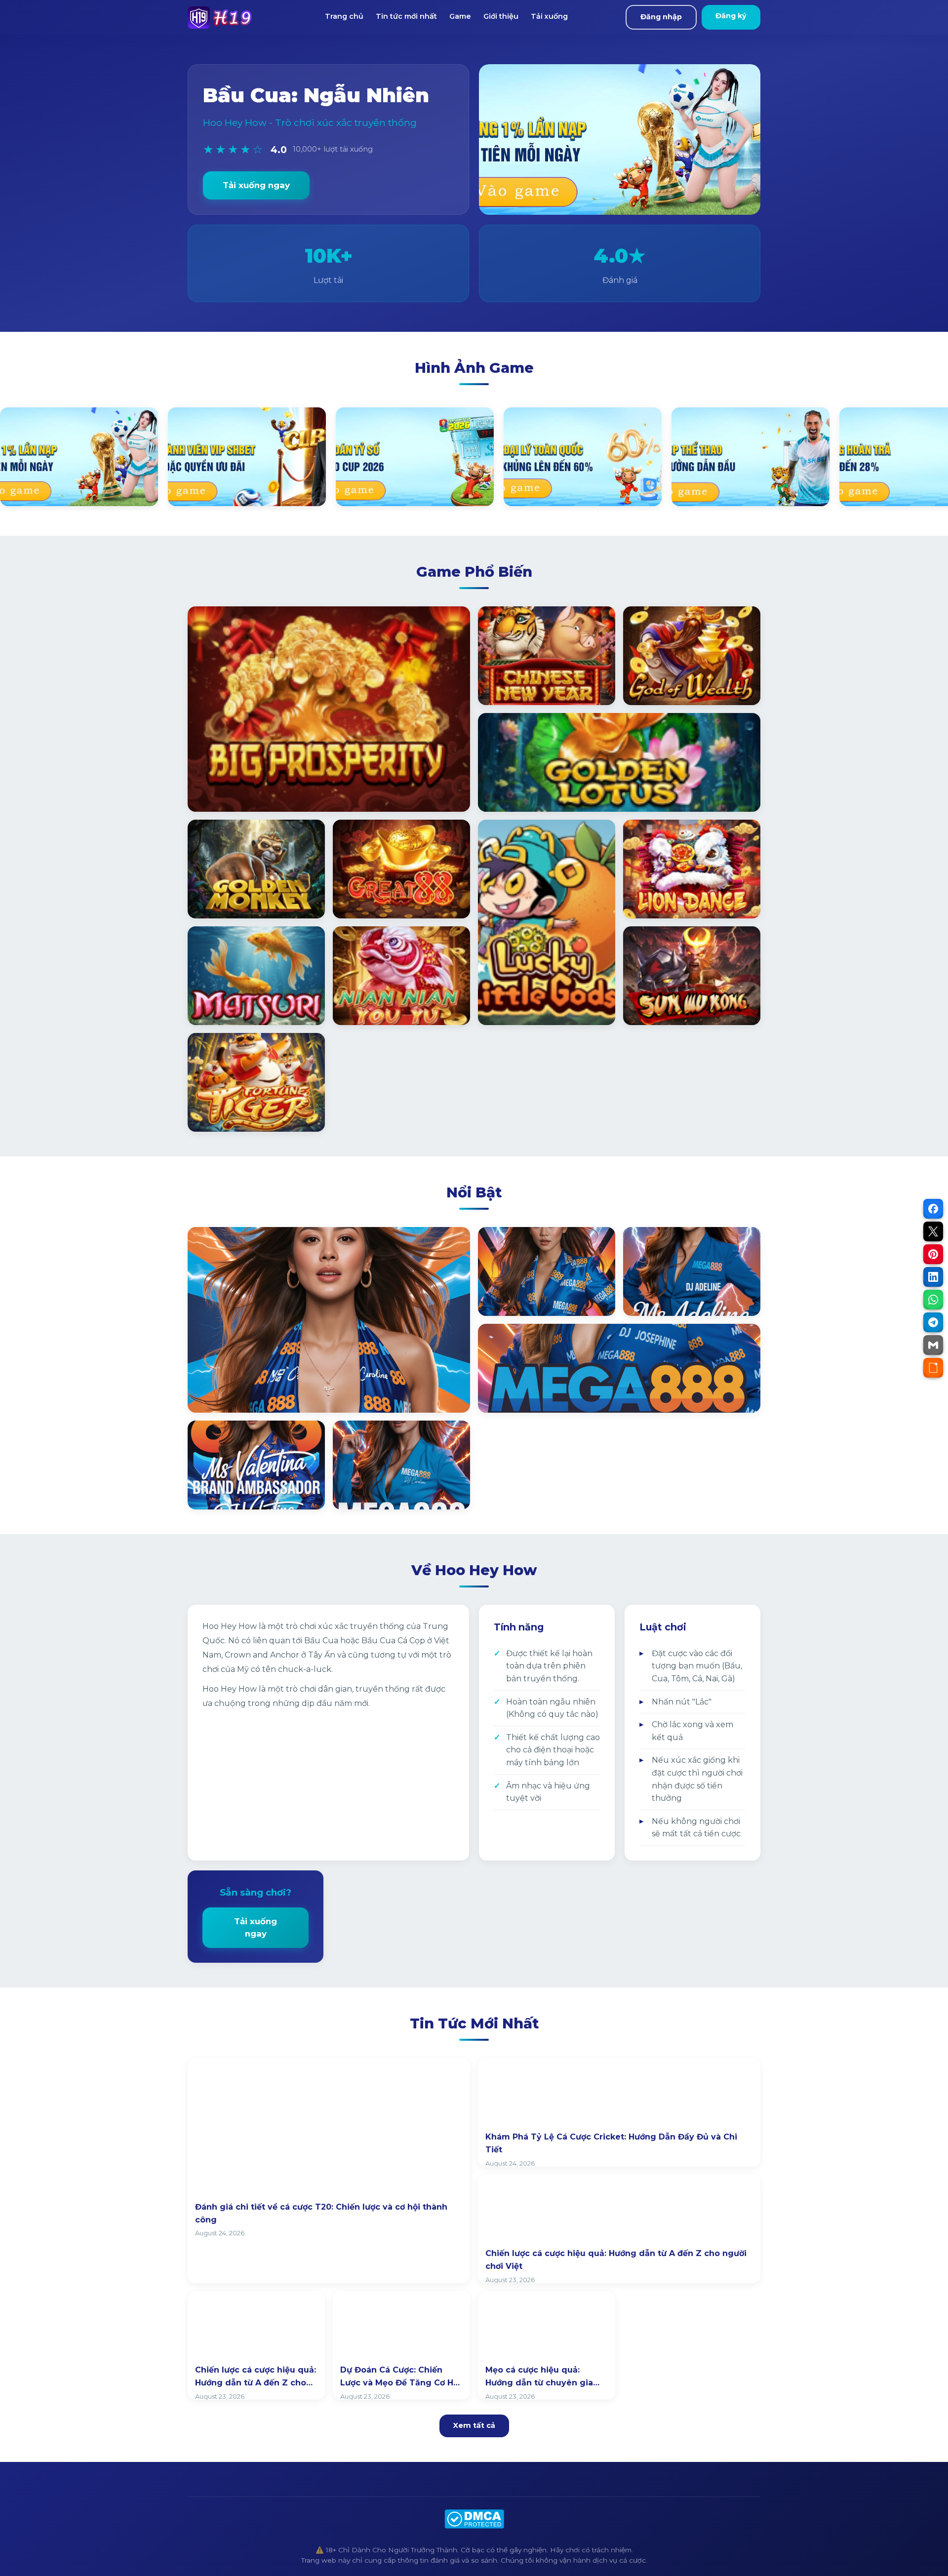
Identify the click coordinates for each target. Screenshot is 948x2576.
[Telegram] (933, 1322)
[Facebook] (933, 1209)
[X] (933, 1231)
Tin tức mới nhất (406, 16)
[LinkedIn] (933, 1277)
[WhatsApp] (933, 1300)
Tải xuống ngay (256, 185)
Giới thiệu (501, 16)
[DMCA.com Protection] (474, 2519)
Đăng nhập (661, 17)
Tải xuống (549, 16)
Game (460, 16)
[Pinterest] (933, 1254)
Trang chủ (344, 16)
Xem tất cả (474, 2425)
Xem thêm (222, 1394)
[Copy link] (933, 1368)
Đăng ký (731, 16)
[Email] (933, 1345)
